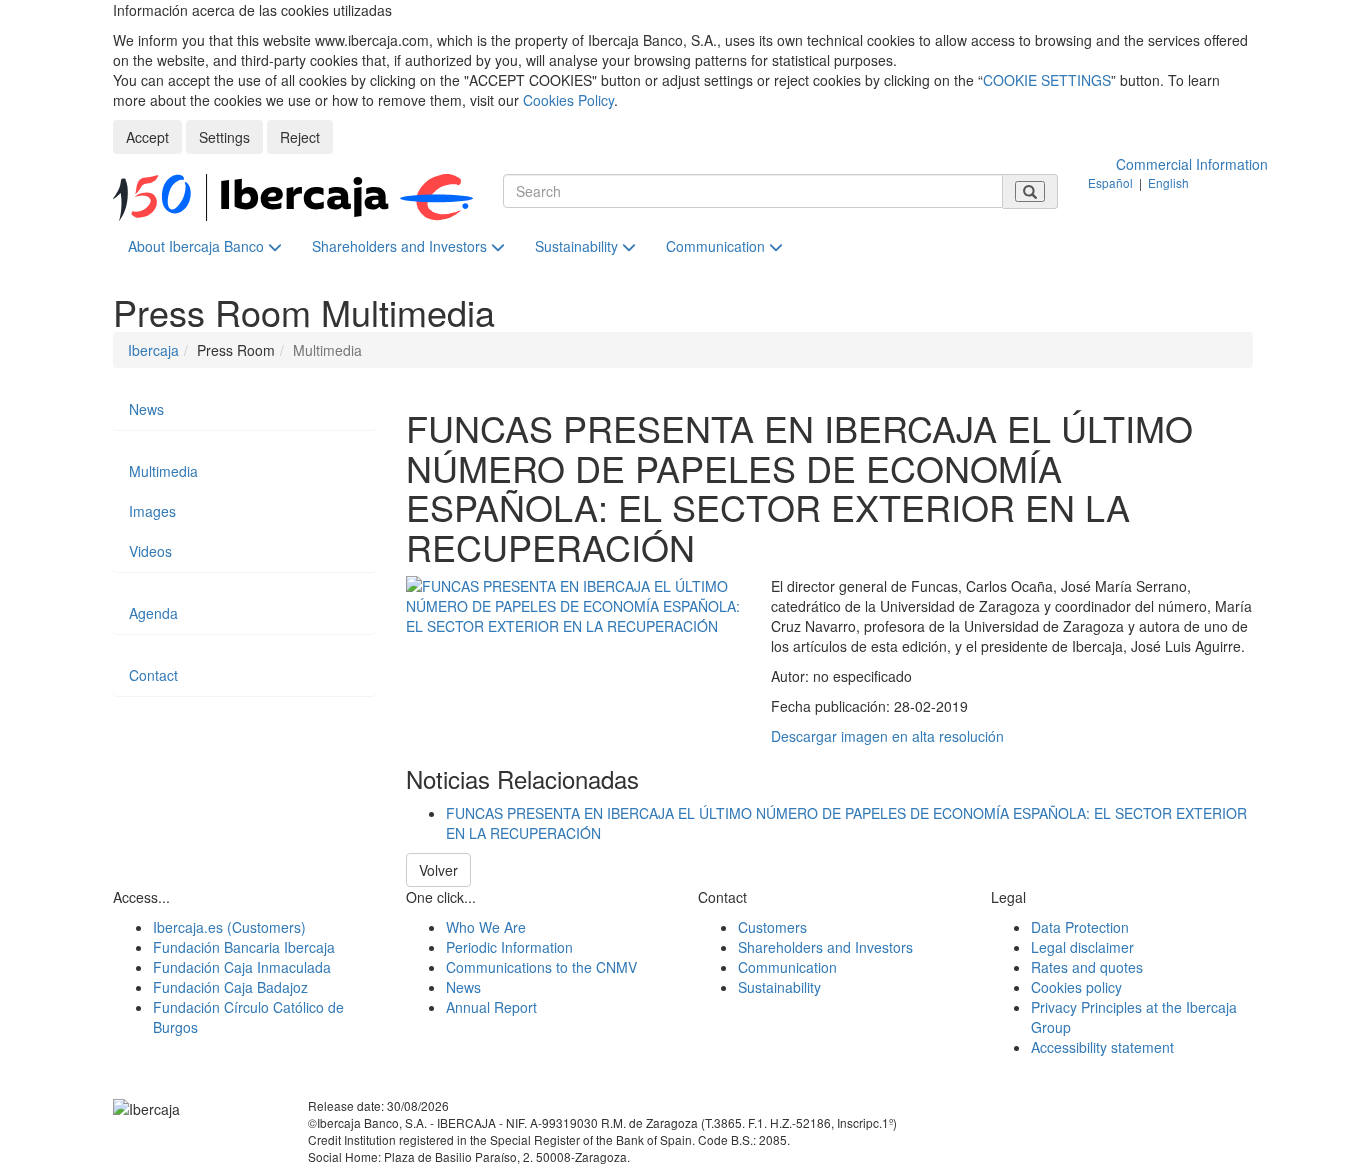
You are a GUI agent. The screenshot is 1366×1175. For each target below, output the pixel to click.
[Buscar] (1030, 191)
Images (152, 511)
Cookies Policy (568, 100)
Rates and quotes (1087, 967)
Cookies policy (1076, 987)
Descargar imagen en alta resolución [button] (887, 736)
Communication (717, 246)
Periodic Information (509, 947)
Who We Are (486, 927)
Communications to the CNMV (541, 967)
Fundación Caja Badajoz (230, 987)
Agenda (153, 613)
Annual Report (491, 1007)
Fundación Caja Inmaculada (242, 967)
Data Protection (1080, 927)
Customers (772, 927)
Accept (147, 137)
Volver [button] (438, 870)
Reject (300, 137)
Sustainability (578, 246)
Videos (150, 551)
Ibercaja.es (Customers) (229, 927)
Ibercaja (153, 350)
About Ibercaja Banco (198, 246)
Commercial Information (1192, 164)
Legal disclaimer (1082, 947)
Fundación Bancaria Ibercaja (244, 947)
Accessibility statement (1102, 1047)
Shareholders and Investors (401, 246)
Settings (224, 137)
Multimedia (163, 471)
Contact (153, 675)
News (146, 409)
